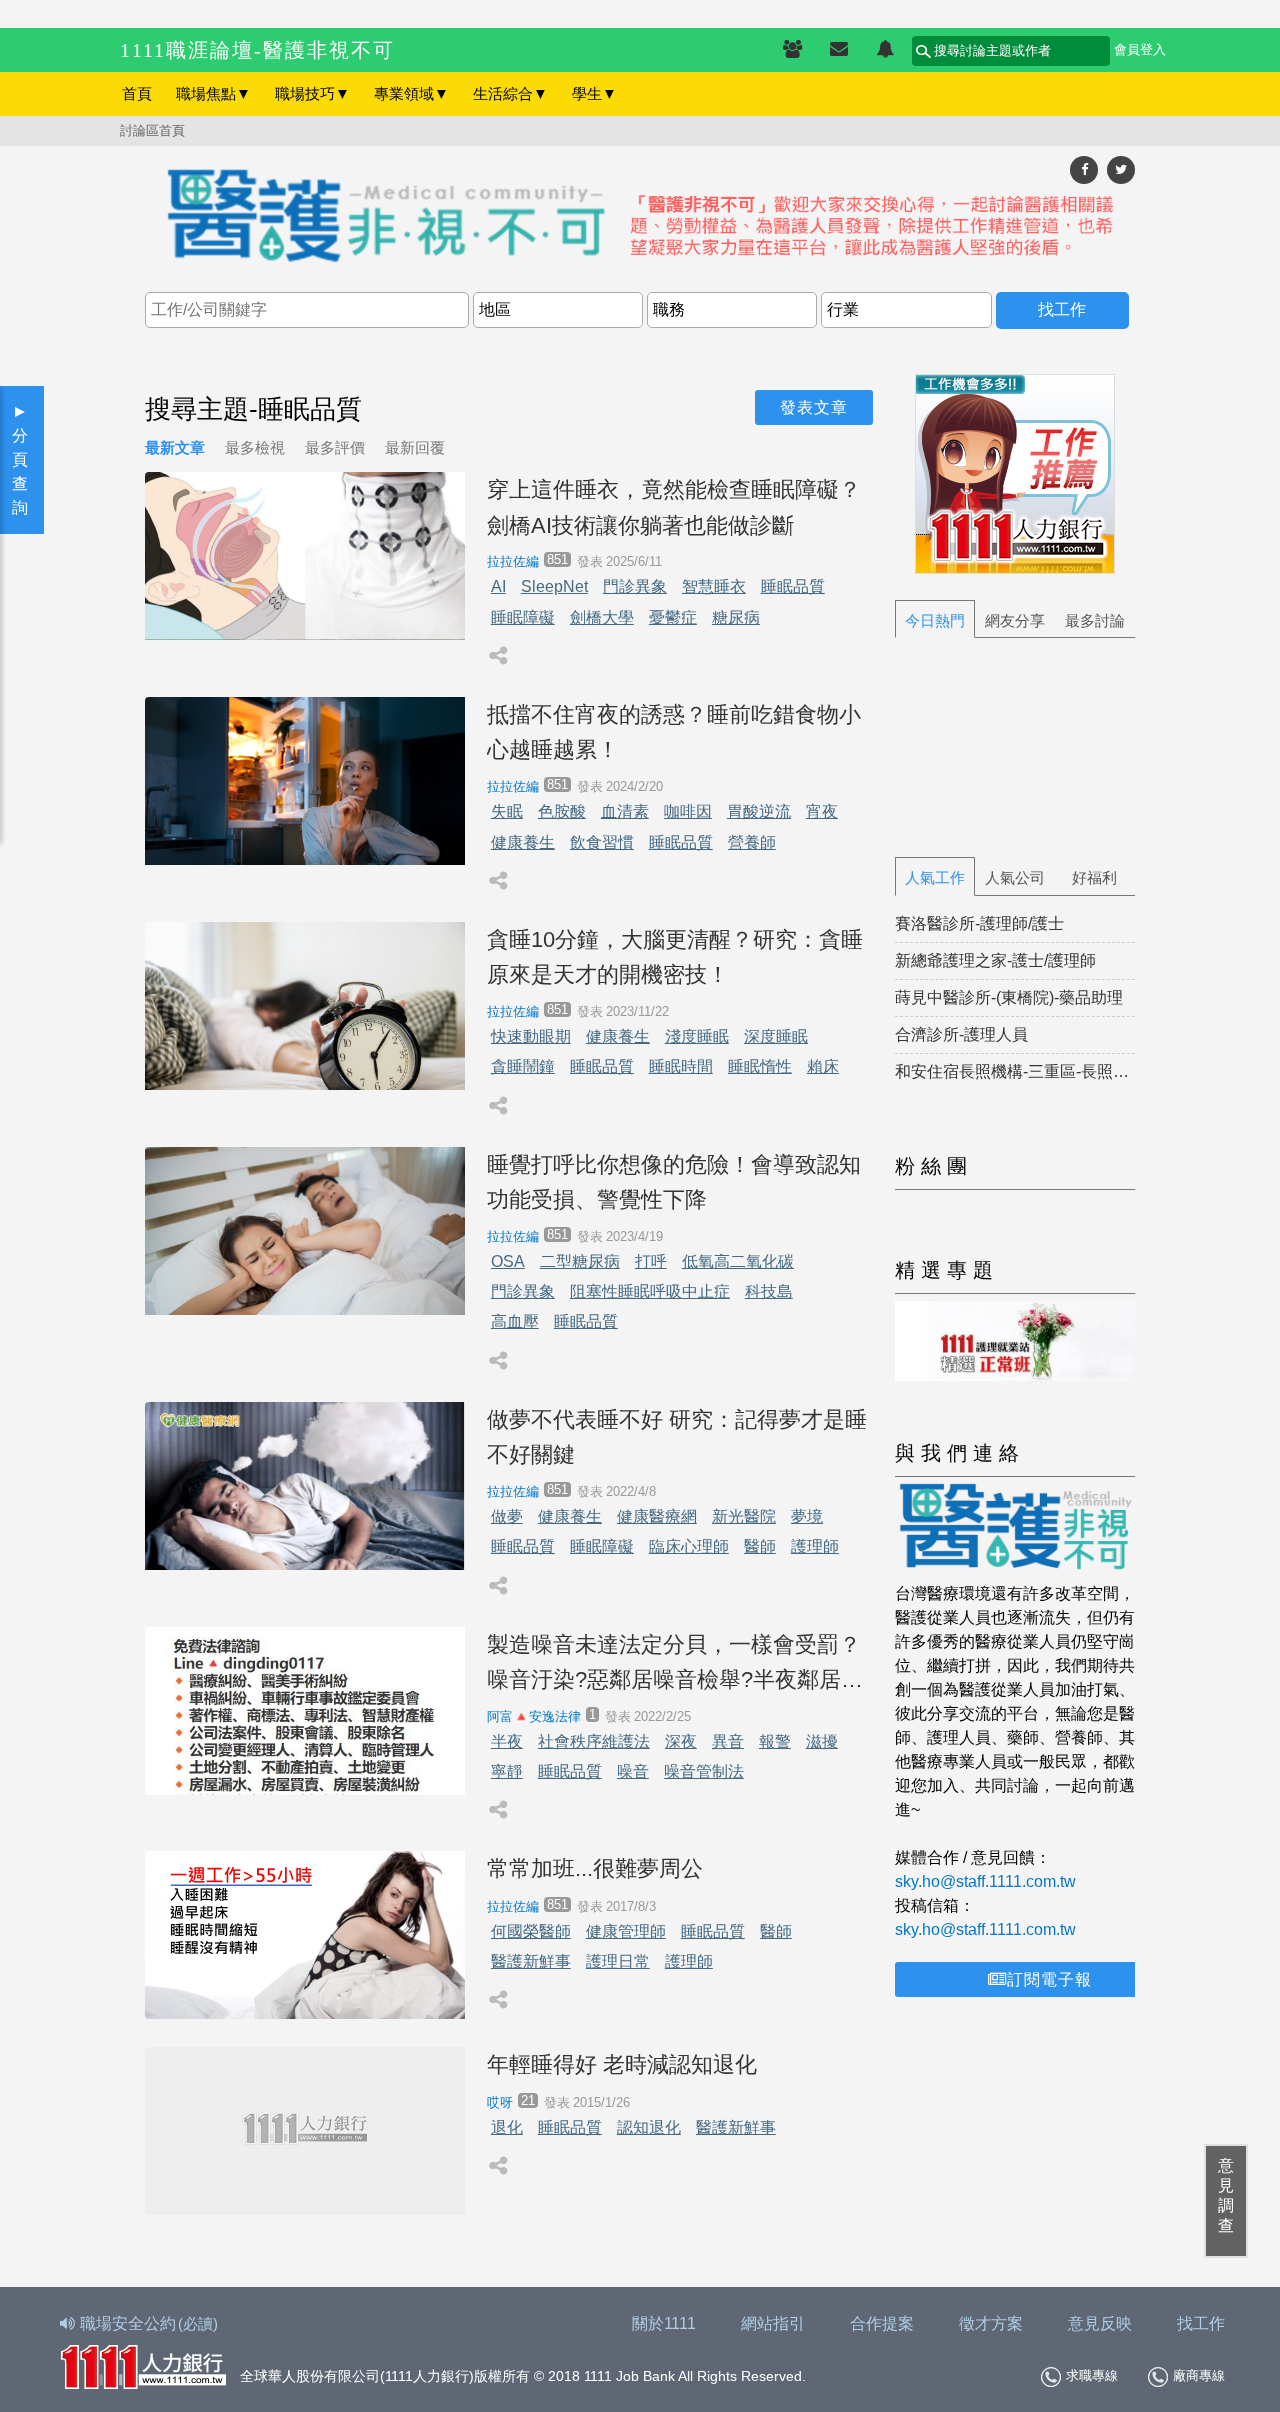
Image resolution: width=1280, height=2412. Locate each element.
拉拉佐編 (513, 561)
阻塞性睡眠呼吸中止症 (650, 1291)
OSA (508, 1261)
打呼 (651, 1261)
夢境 (807, 1516)
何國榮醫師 (531, 1931)
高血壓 (515, 1321)
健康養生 (523, 842)
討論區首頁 (152, 130)
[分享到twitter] (1121, 169)
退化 (507, 2127)
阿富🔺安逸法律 (534, 1716)
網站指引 (773, 2323)
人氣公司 (1015, 877)
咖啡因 (688, 811)
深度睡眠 (776, 1036)
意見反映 (1100, 2323)
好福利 (1094, 877)
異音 (728, 1741)
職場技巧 (312, 93)
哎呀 (500, 2102)
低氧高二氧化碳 (738, 1261)
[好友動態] (885, 50)
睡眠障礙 (523, 617)
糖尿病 (736, 617)
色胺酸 (562, 811)
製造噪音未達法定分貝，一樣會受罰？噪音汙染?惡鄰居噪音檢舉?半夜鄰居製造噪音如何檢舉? (675, 1664)
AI (498, 586)
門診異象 (635, 586)
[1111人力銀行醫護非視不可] (640, 217)
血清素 (625, 811)
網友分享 (1015, 620)
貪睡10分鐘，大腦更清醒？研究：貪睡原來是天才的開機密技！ (675, 957)
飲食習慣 (602, 842)
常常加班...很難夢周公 (595, 1868)
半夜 (507, 1741)
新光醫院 (744, 1516)
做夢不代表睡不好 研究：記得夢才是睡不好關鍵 (677, 1437)
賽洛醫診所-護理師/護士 (979, 923)
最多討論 (1095, 620)
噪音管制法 (704, 1771)
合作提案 (882, 2323)
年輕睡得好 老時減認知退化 (622, 2064)
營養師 (752, 842)
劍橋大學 (602, 617)
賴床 (823, 1066)
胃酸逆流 (759, 811)
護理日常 (618, 1961)
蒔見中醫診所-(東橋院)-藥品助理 (1009, 997)
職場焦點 (213, 93)
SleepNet (554, 586)
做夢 (507, 1516)
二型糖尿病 (580, 1261)
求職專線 (1092, 2375)
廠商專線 (1199, 2375)
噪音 (633, 1771)
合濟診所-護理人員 (961, 1034)
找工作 (1201, 2323)
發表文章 (814, 407)
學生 (594, 93)
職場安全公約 (149, 2323)
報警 (775, 1741)
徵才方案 (991, 2323)
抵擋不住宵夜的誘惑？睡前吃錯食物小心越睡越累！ (674, 732)
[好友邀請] (792, 50)
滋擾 (822, 1741)
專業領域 (411, 93)
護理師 (815, 1546)
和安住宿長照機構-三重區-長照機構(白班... (1015, 1071)
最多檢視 (255, 447)
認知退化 (649, 2127)
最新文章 (175, 447)
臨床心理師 (689, 1546)
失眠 (507, 811)
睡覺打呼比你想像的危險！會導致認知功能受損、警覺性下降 (674, 1182)
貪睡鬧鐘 (523, 1066)
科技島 (769, 1291)
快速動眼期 (531, 1036)
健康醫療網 (657, 1516)
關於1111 (664, 2323)
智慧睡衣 (714, 586)
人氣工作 (935, 877)
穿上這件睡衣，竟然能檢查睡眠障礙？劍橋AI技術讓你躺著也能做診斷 (674, 507)
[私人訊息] (839, 50)
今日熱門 (935, 620)
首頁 (137, 93)
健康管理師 (626, 1931)
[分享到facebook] (1084, 169)
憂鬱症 (673, 617)
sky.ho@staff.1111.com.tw (985, 1881)
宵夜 (822, 811)
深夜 (681, 1741)
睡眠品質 (793, 586)
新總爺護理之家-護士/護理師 (995, 960)
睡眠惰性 (760, 1066)
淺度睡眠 (697, 1036)
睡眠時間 (681, 1066)
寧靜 (507, 1771)
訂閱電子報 (1049, 1979)
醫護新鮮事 (531, 1961)
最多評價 (335, 447)
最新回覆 (415, 447)
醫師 (760, 1546)
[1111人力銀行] (143, 2364)
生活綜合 (510, 93)
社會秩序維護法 (594, 1741)
